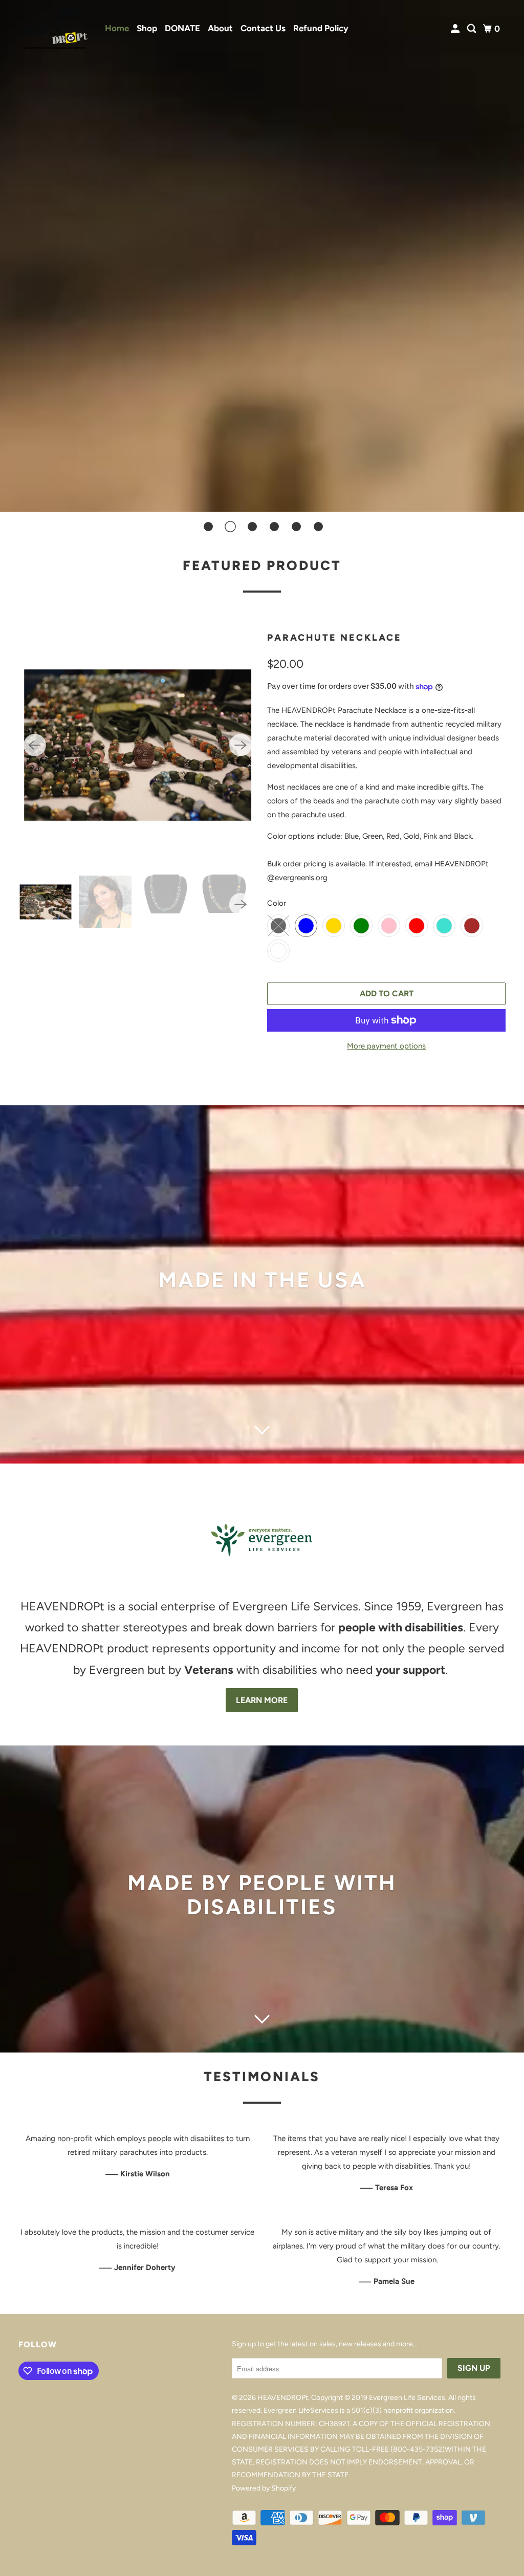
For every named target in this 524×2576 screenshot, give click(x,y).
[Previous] (35, 745)
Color (277, 903)
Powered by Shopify (264, 2488)
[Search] (472, 29)
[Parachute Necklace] (138, 745)
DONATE (182, 28)
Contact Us (263, 28)
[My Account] (456, 29)
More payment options (386, 1046)
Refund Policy (321, 28)
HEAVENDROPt (283, 2398)
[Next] (241, 745)
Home (117, 28)
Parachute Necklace (334, 638)
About (220, 28)
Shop (147, 28)
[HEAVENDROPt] (55, 29)
